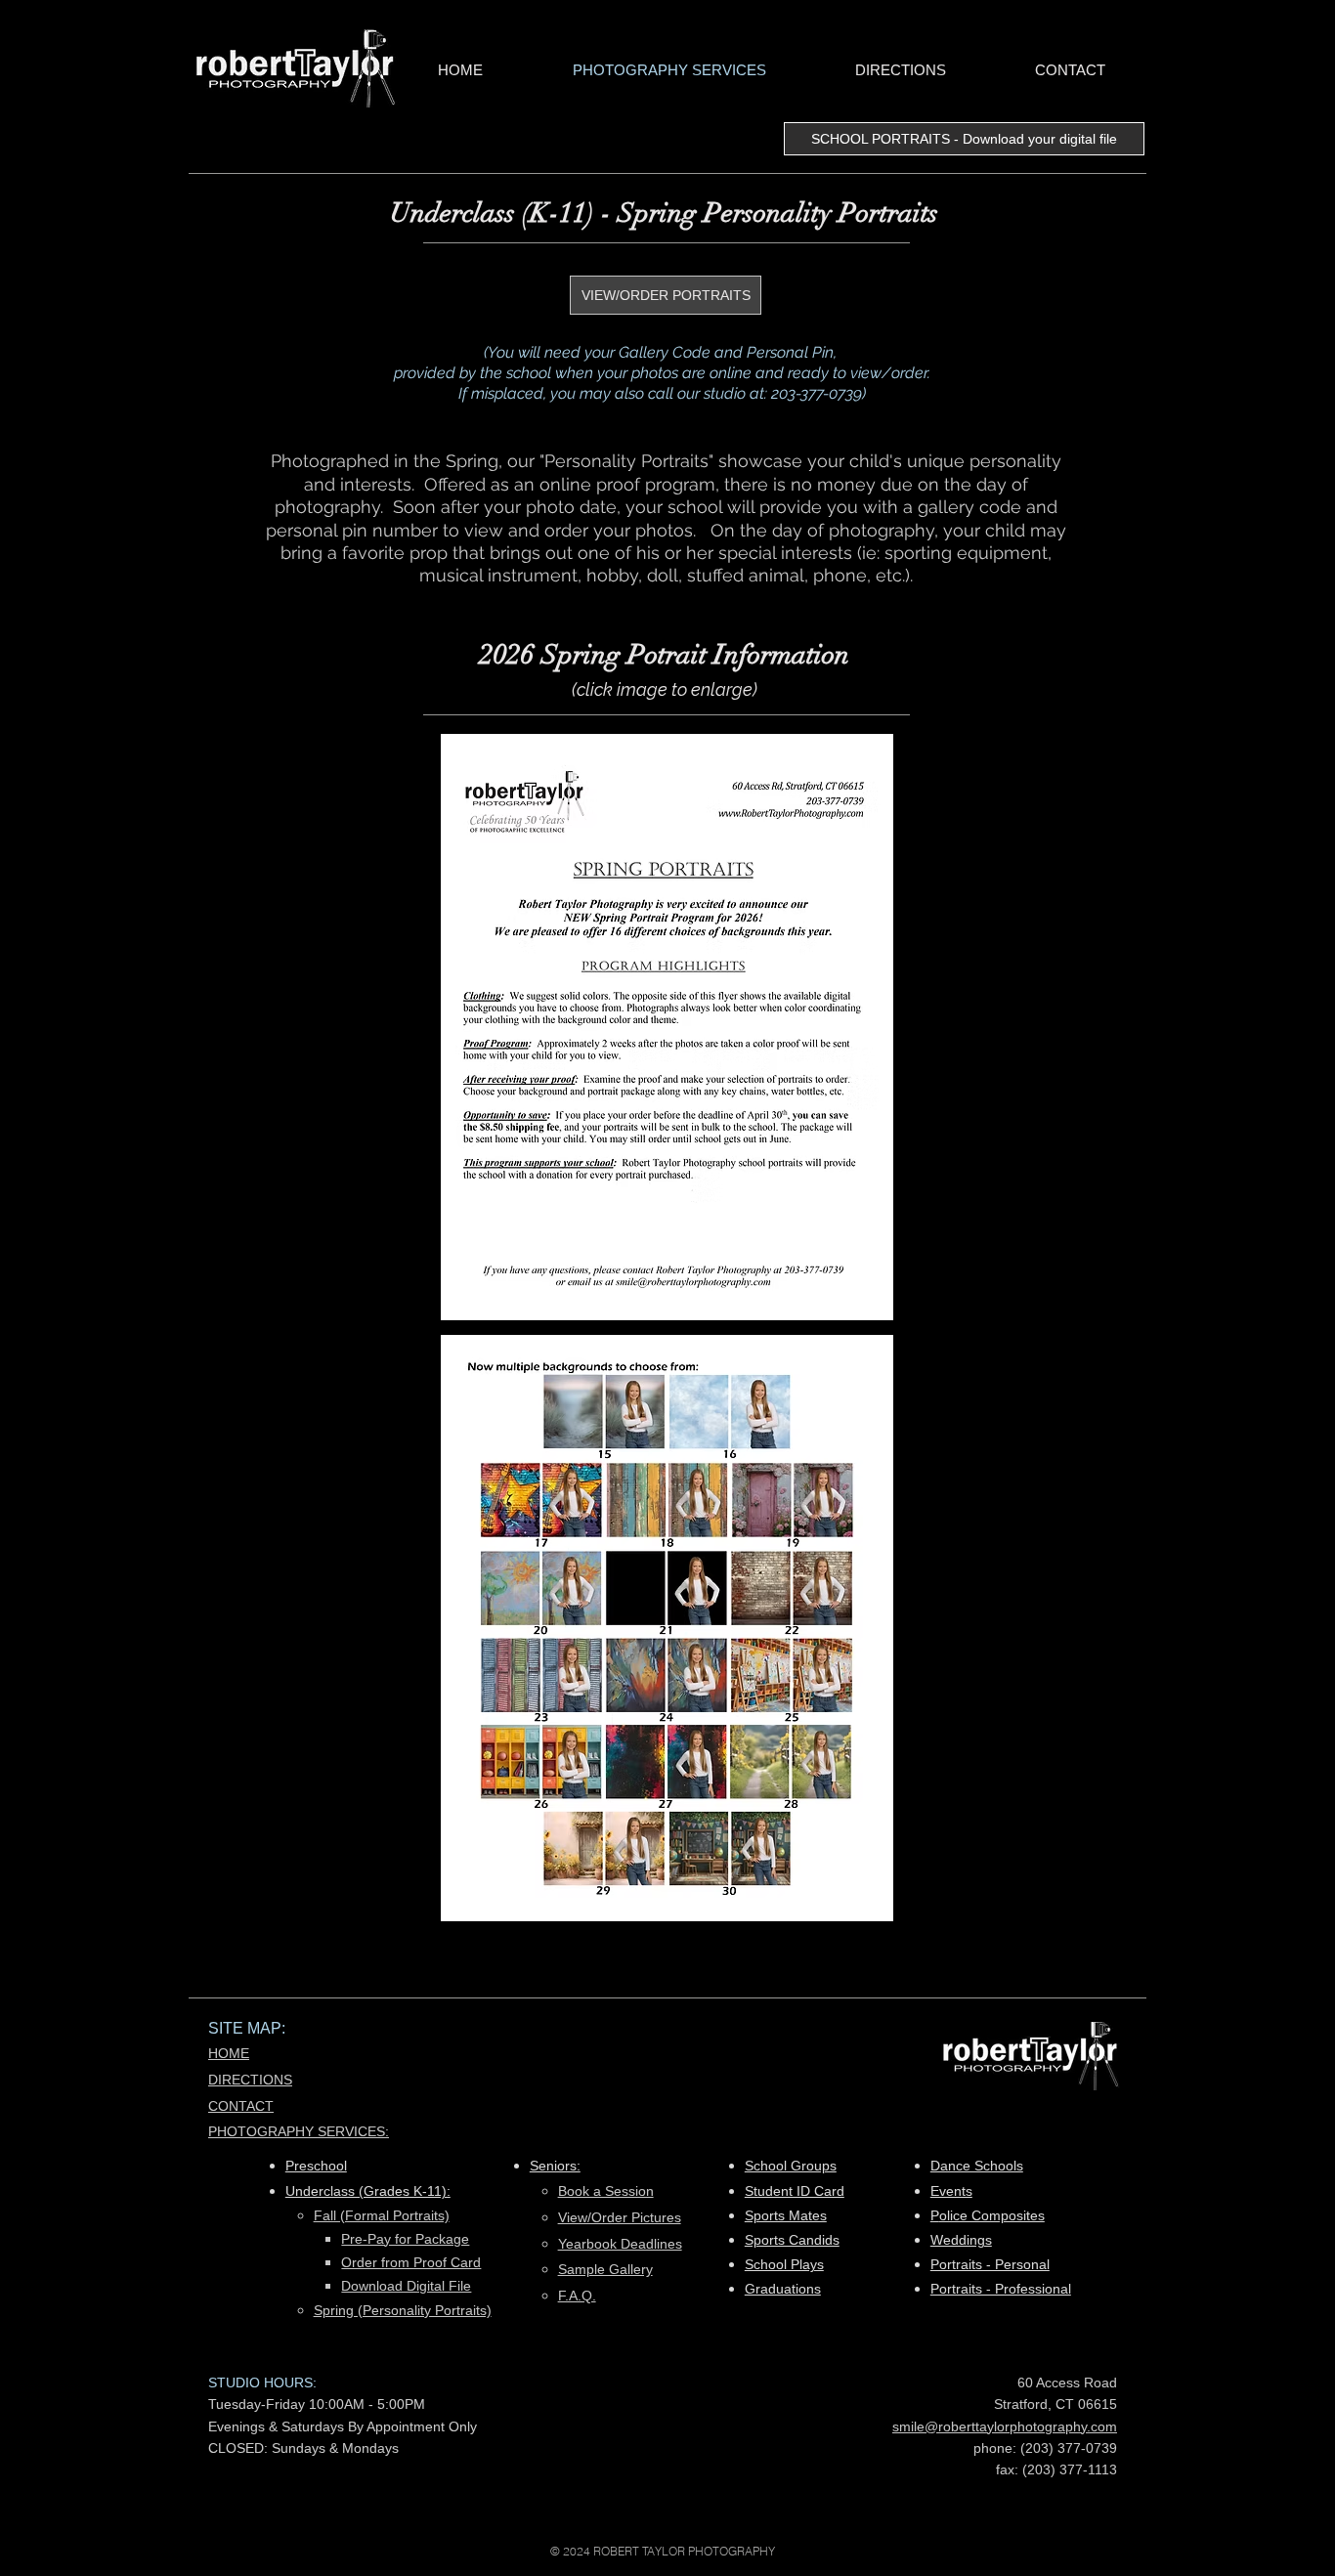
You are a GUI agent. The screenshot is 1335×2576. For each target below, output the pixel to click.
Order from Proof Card (411, 2262)
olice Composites (992, 2215)
